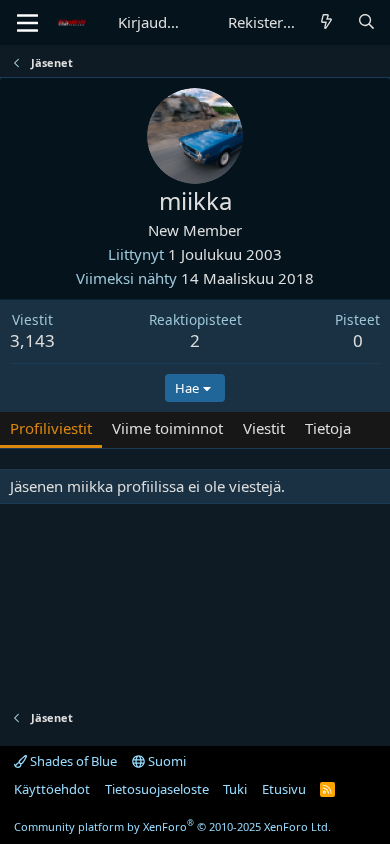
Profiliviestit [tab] (51, 428)
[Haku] (366, 22)
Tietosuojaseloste (157, 789)
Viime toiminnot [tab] (167, 428)
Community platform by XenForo (172, 826)
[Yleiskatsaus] (326, 22)
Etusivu (284, 789)
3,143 (32, 340)
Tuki (235, 789)
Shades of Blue (72, 761)
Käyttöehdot (52, 789)
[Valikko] (27, 23)
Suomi (165, 761)
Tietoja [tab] (328, 428)
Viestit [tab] (264, 428)
